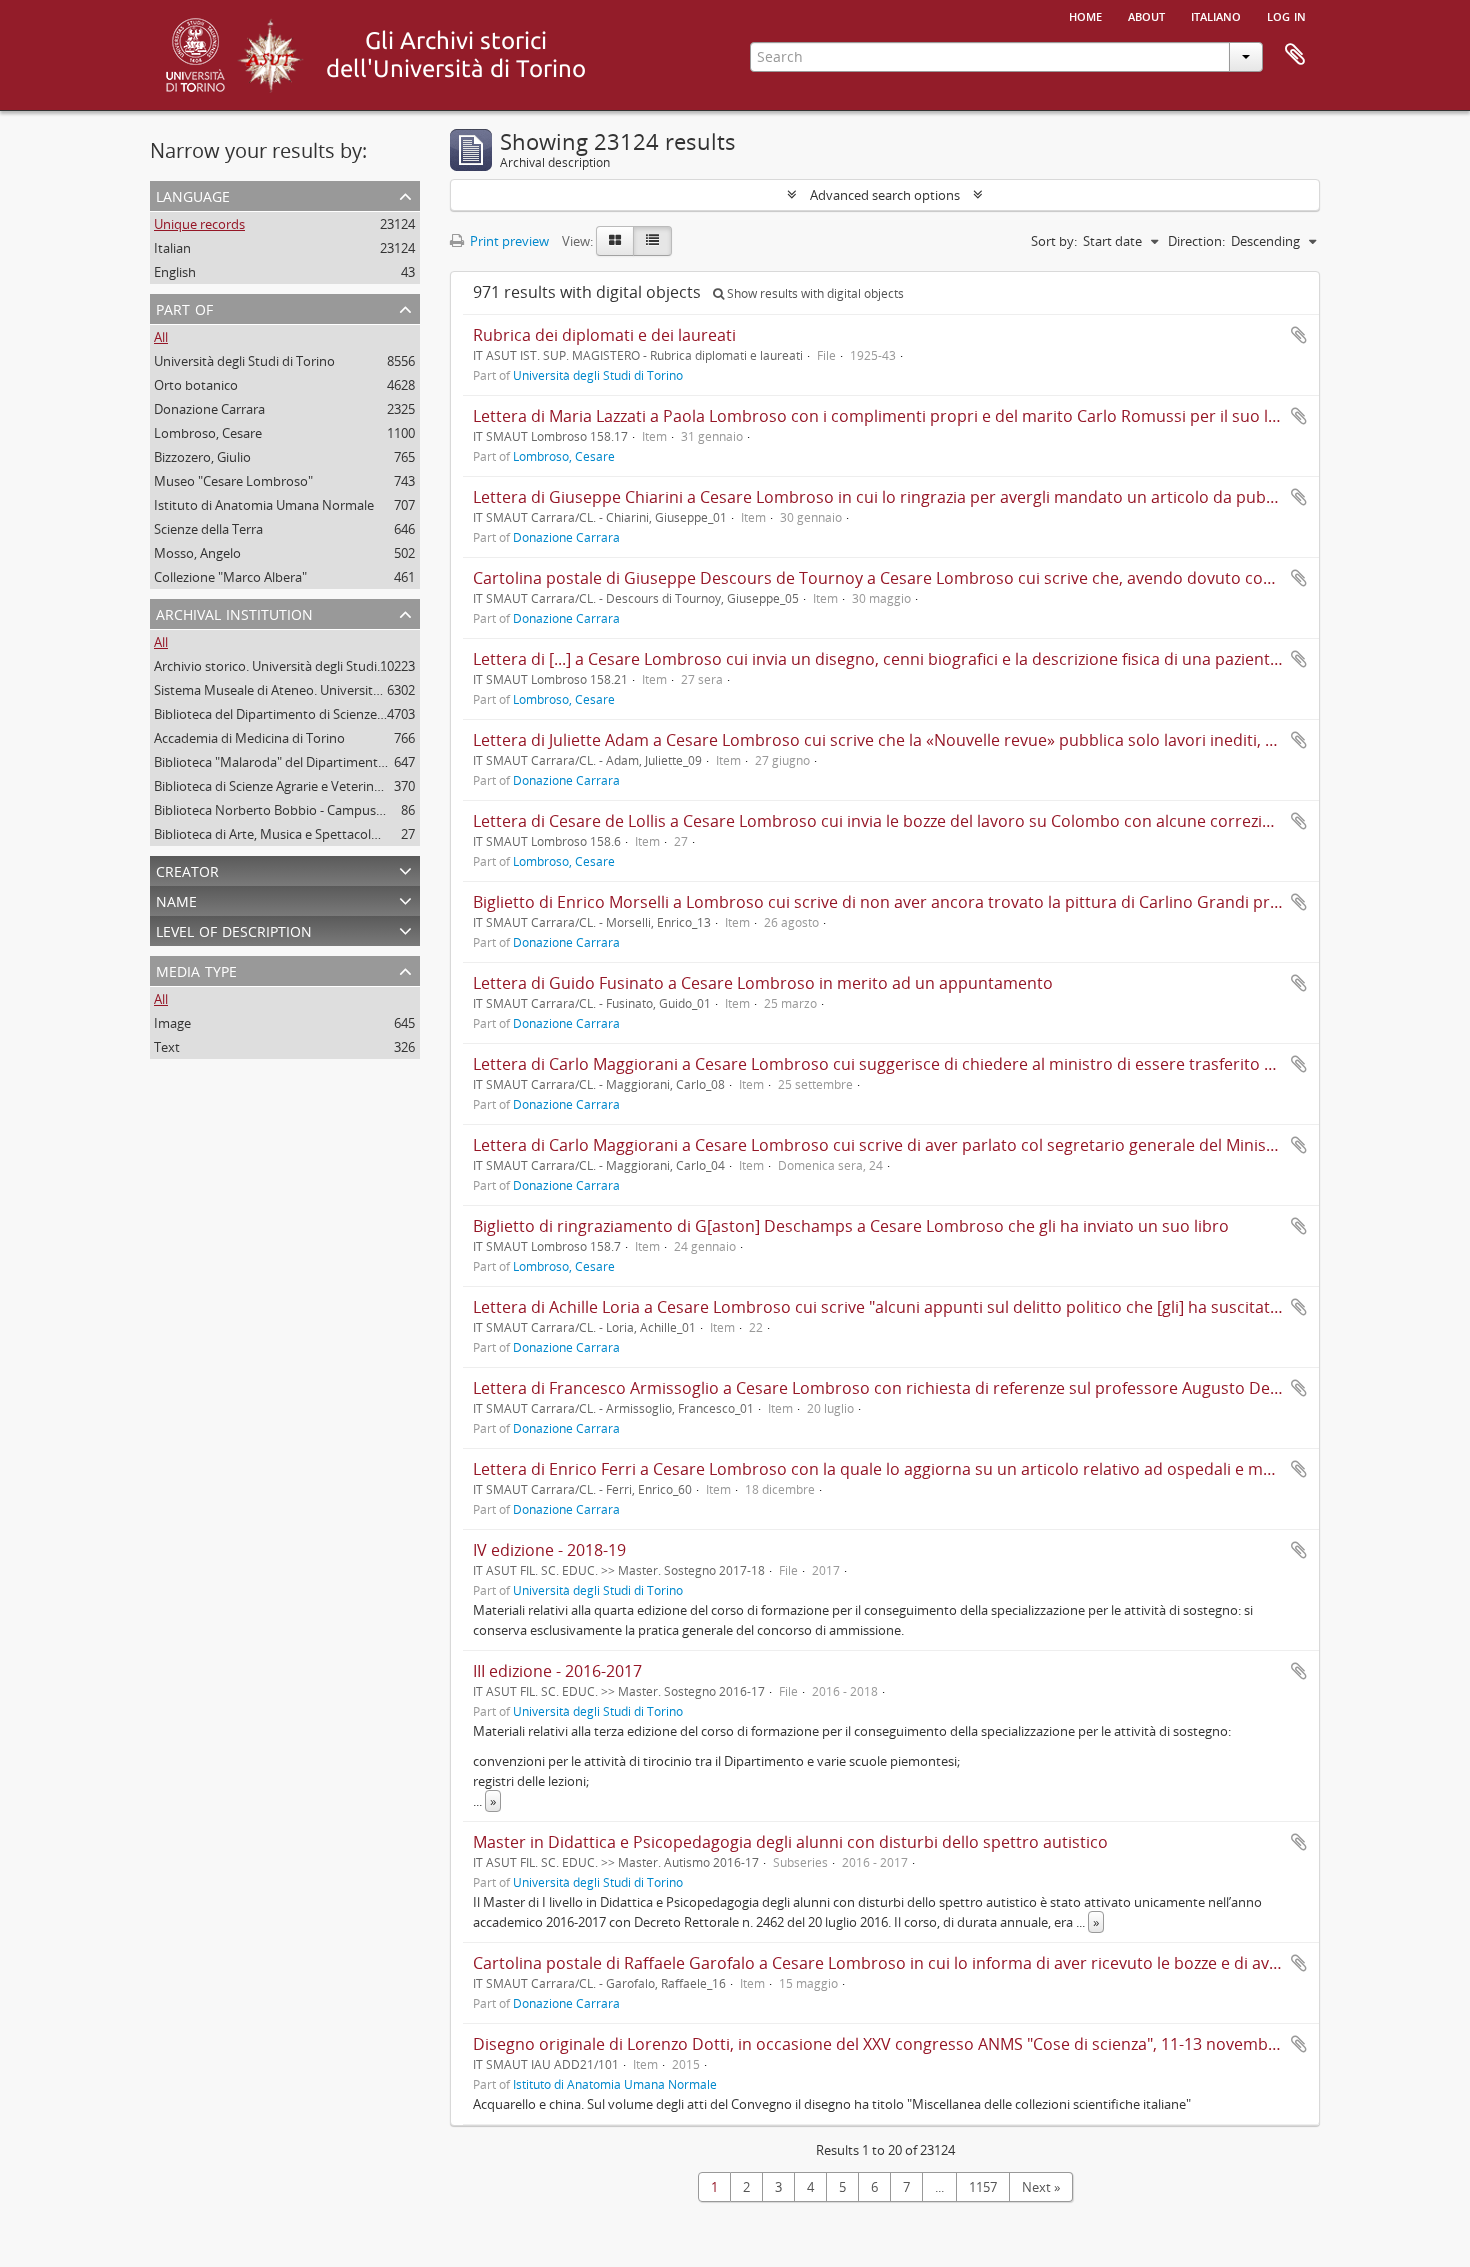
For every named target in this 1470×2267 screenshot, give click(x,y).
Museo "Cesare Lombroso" (233, 481)
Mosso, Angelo (197, 553)
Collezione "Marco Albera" (230, 577)
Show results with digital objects (814, 293)
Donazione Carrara (209, 409)
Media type (196, 969)
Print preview (508, 241)
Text (167, 1047)
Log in (1286, 15)
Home (1085, 15)
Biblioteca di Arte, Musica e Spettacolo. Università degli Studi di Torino (360, 834)
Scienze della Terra (208, 529)
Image (172, 1023)
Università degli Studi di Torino (244, 361)
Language (193, 194)
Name (176, 899)
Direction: (1196, 241)
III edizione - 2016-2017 (557, 1671)
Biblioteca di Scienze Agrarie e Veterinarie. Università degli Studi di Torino (368, 786)
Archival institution (234, 612)
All (161, 337)
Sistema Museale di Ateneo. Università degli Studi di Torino (327, 690)
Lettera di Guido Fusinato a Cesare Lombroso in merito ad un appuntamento (763, 983)
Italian (172, 248)
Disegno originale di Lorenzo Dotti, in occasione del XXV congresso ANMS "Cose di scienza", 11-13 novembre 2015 (898, 2044)
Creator (187, 869)
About (1146, 15)
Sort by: (1054, 241)
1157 (983, 2187)
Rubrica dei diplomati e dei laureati (604, 335)
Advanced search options (885, 195)
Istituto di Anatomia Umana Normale (264, 505)
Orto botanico (196, 385)
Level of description (234, 929)
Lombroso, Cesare (208, 433)
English (175, 272)
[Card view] (615, 241)
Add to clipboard (1299, 335)
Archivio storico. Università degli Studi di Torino (293, 666)
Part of (184, 307)
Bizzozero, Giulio (202, 457)
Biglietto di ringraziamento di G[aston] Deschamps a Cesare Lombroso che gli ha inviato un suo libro (851, 1226)
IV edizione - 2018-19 (549, 1550)
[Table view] (652, 241)
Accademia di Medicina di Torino (249, 738)
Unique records (199, 224)
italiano (1216, 15)
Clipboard (1295, 55)
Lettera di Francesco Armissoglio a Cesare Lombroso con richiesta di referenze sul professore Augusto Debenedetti (908, 1388)
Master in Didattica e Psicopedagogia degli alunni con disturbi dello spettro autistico (790, 1842)
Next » (1041, 2187)
